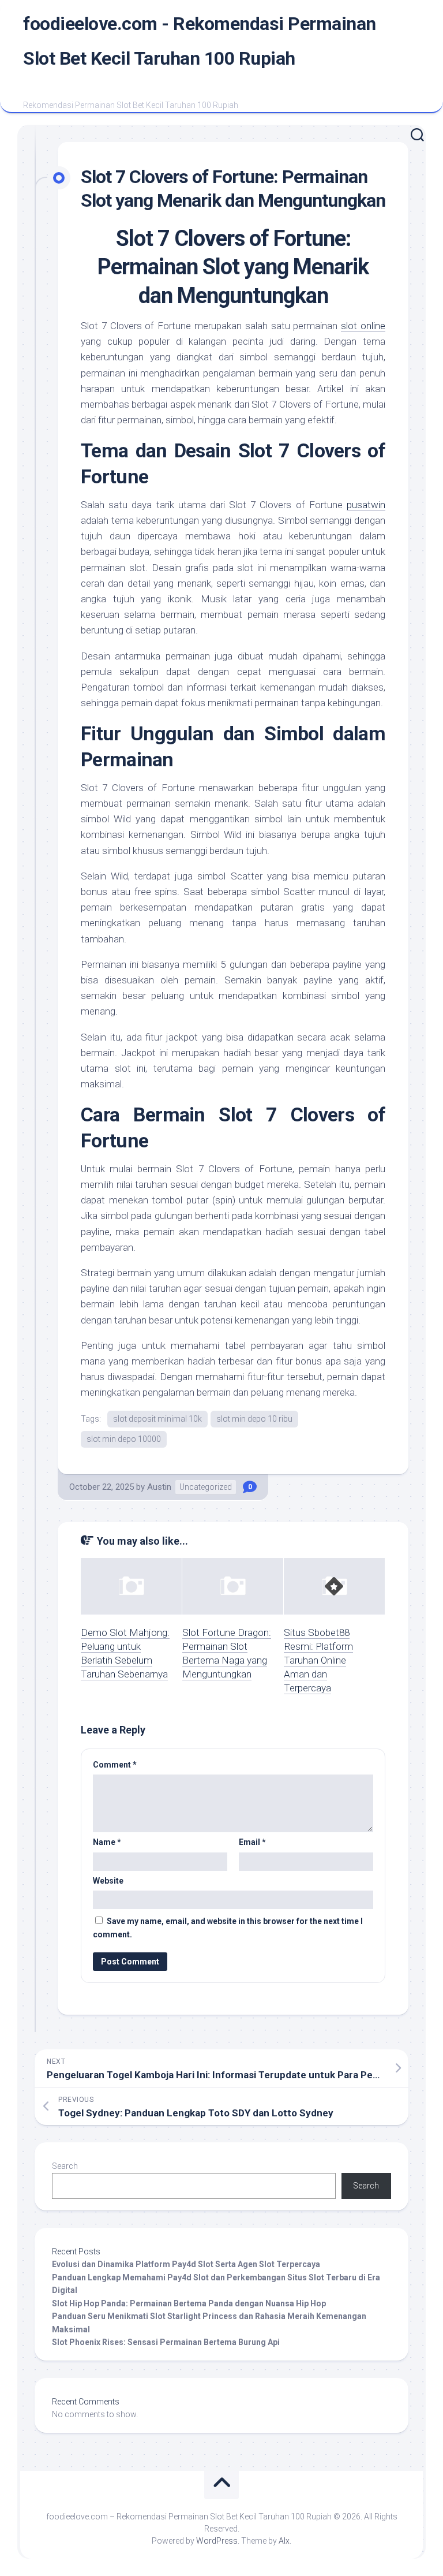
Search (65, 2166)
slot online (363, 326)
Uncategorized (206, 1487)
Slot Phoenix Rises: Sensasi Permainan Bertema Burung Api (166, 2342)
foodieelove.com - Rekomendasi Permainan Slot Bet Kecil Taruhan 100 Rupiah (200, 41)
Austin (159, 1487)
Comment (115, 1765)
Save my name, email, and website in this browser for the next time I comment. (228, 1928)
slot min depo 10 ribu (254, 1419)
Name (107, 1842)
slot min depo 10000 (124, 1439)
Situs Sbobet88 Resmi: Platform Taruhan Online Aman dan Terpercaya (318, 1660)
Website (108, 1881)
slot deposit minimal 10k (157, 1419)
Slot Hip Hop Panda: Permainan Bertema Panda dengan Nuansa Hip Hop (189, 2303)
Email (252, 1842)
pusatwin (366, 505)
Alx (284, 2541)
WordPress (217, 2541)
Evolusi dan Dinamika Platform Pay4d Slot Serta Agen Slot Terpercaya (186, 2264)
